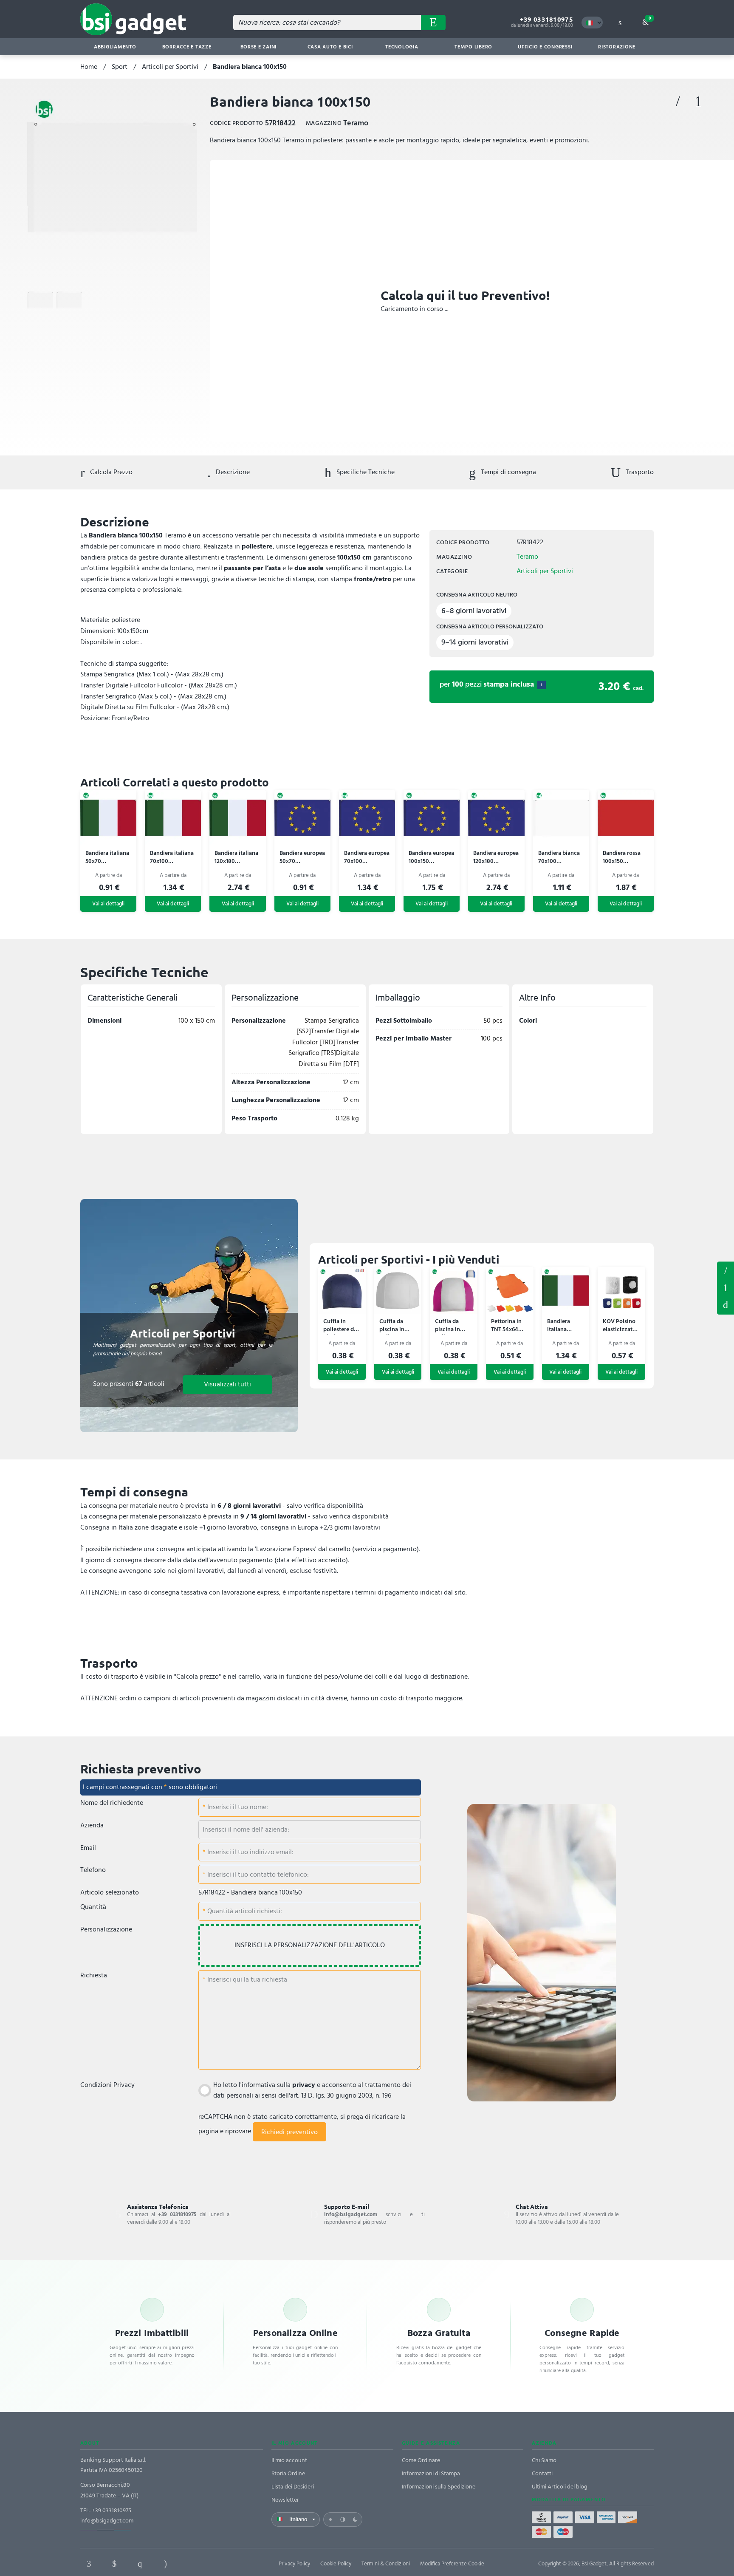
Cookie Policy (336, 2564)
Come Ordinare (421, 2460)
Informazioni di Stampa (431, 2473)
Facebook (89, 2564)
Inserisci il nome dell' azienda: (246, 1829)
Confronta (698, 102)
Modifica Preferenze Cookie (452, 2564)
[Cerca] (433, 23)
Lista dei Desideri (293, 2487)
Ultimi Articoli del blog (560, 2487)
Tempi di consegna (508, 472)
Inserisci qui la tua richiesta (246, 1979)
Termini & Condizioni (386, 2564)
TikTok (191, 2564)
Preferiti (678, 102)
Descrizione (232, 472)
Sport (120, 67)
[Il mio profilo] (620, 23)
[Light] (330, 2519)
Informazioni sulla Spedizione (439, 2487)
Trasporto (639, 472)
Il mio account (289, 2460)
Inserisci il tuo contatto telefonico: (257, 1875)
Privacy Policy (294, 2564)
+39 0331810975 (546, 19)
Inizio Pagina (726, 1305)
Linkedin (114, 2564)
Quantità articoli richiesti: (244, 1911)
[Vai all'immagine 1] (40, 300)
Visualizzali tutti (227, 1384)
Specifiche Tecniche (365, 472)
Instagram (165, 2564)
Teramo (527, 557)
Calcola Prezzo (110, 472)
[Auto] (343, 2519)
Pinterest (140, 2564)
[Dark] (355, 2519)
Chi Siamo (544, 2460)
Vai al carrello (650, 18)
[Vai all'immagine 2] (69, 300)
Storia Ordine (288, 2473)
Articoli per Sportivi (170, 67)
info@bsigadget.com (107, 2521)
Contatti (542, 2473)
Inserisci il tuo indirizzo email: (250, 1852)
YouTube (216, 2564)
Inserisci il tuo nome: (237, 1807)
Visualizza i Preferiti (726, 1270)
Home (89, 67)
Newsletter (285, 2500)
